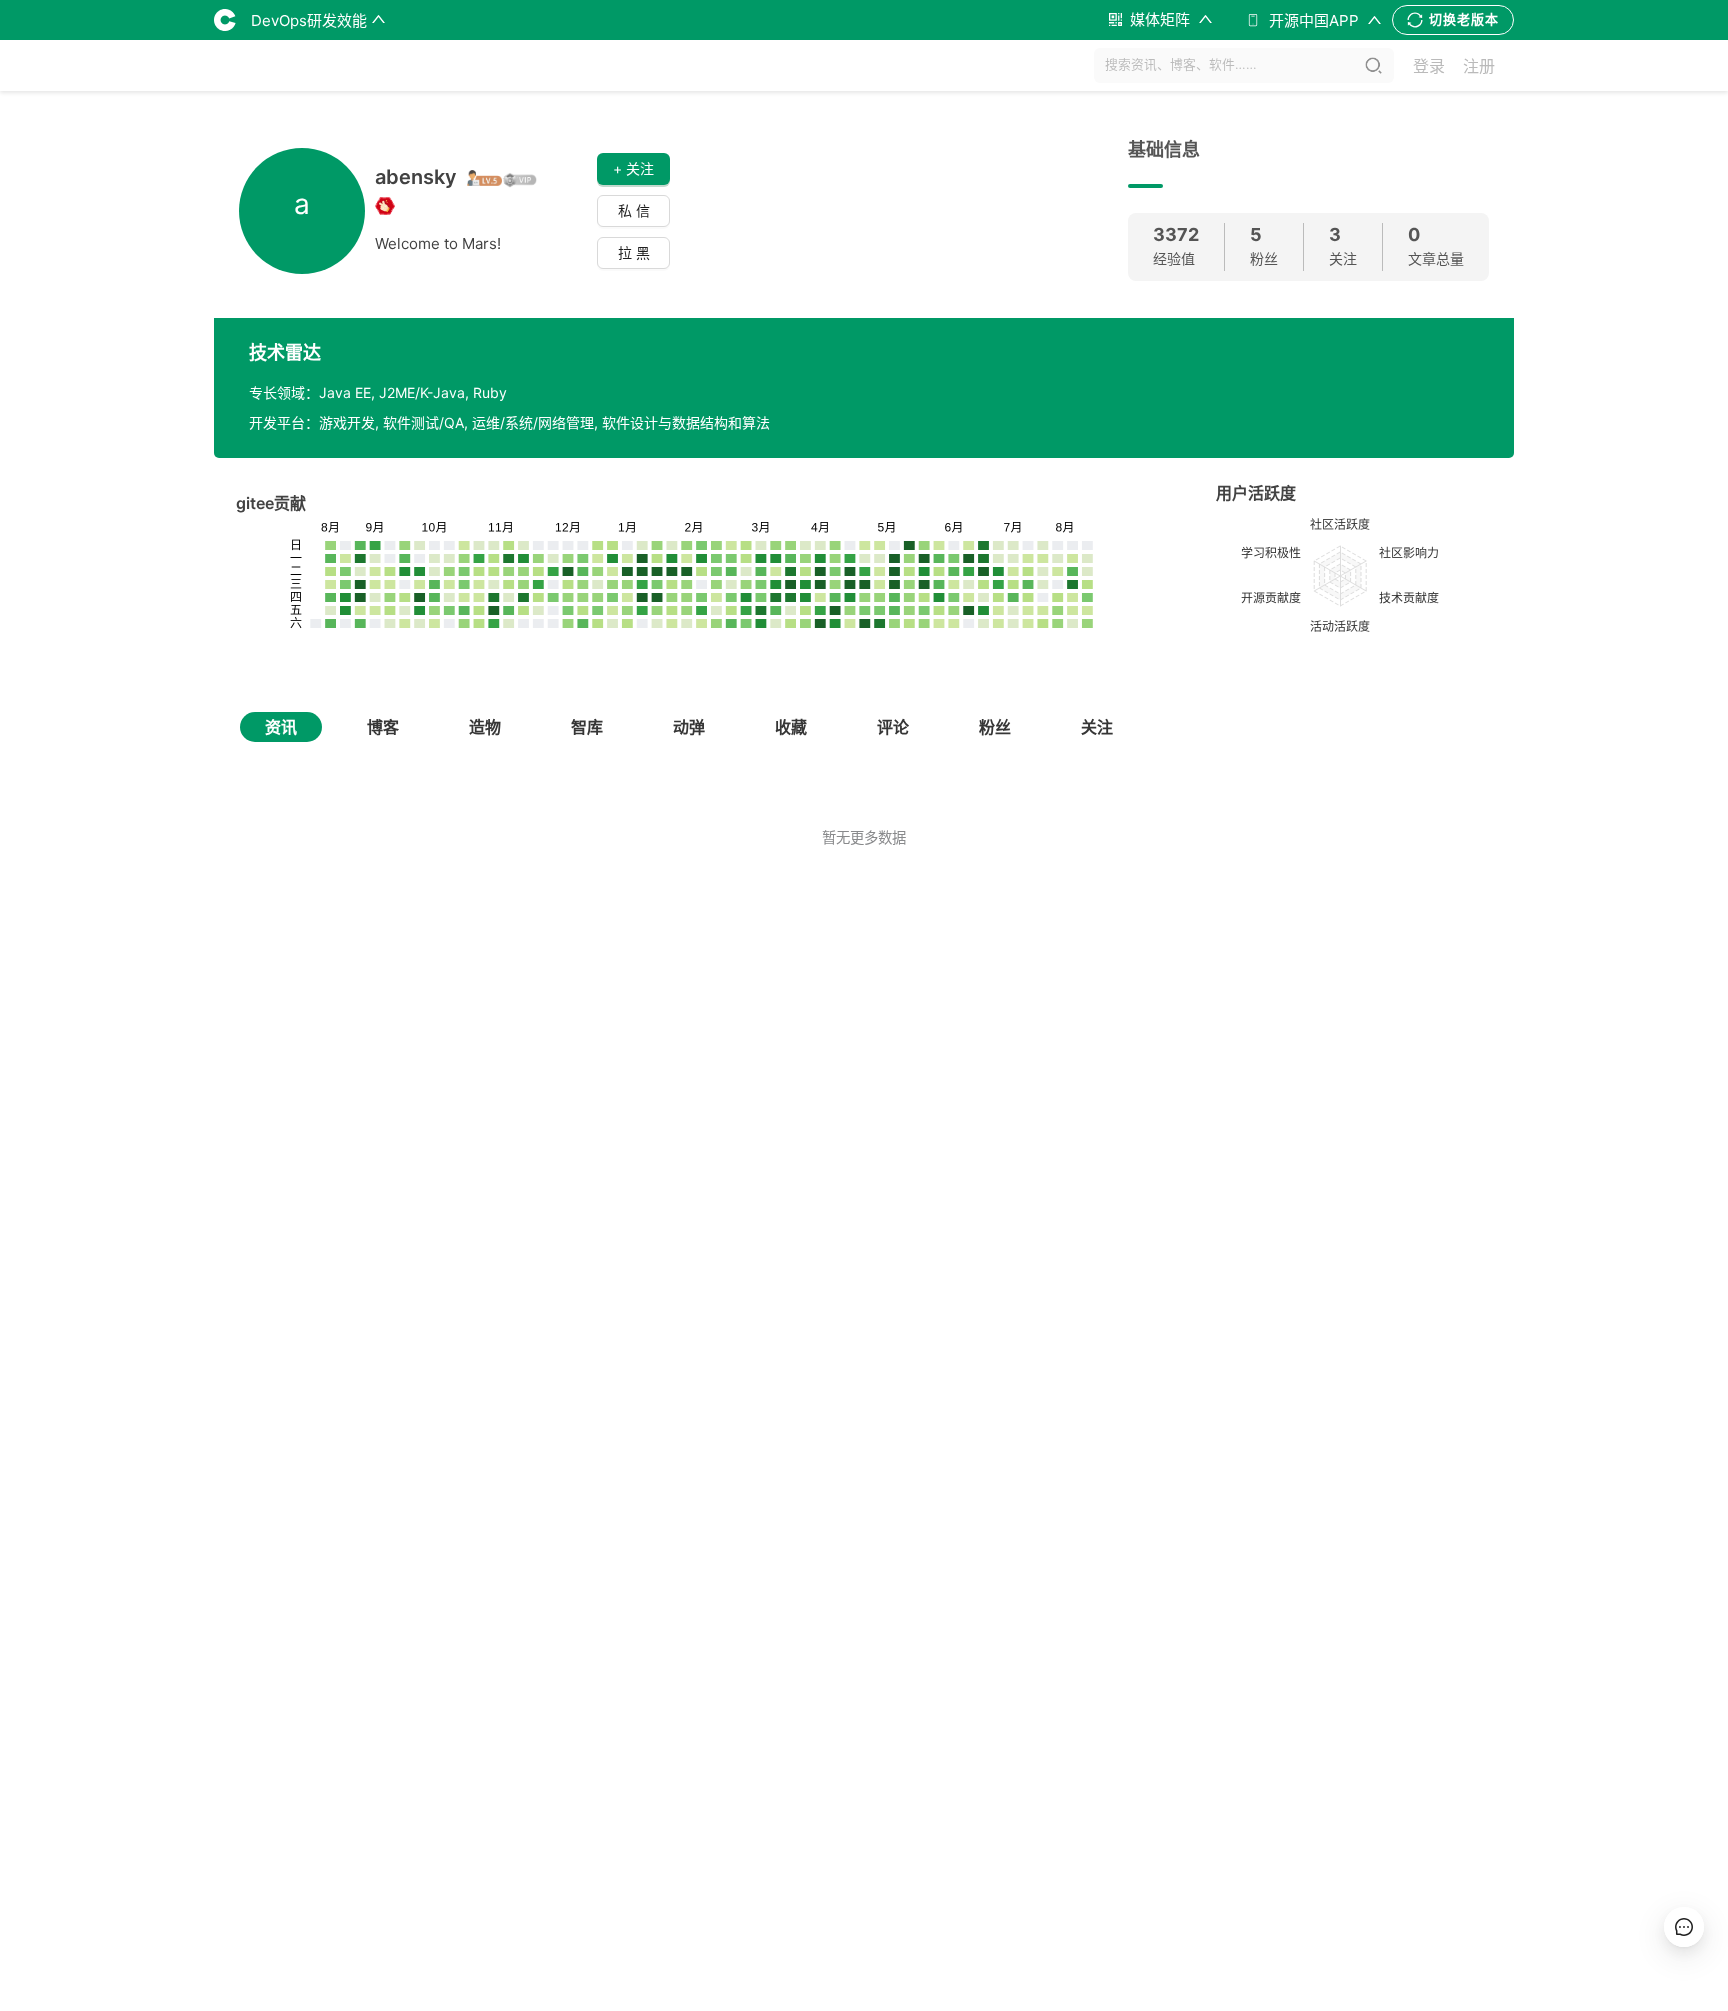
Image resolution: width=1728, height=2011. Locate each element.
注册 (1479, 66)
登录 (1429, 66)
